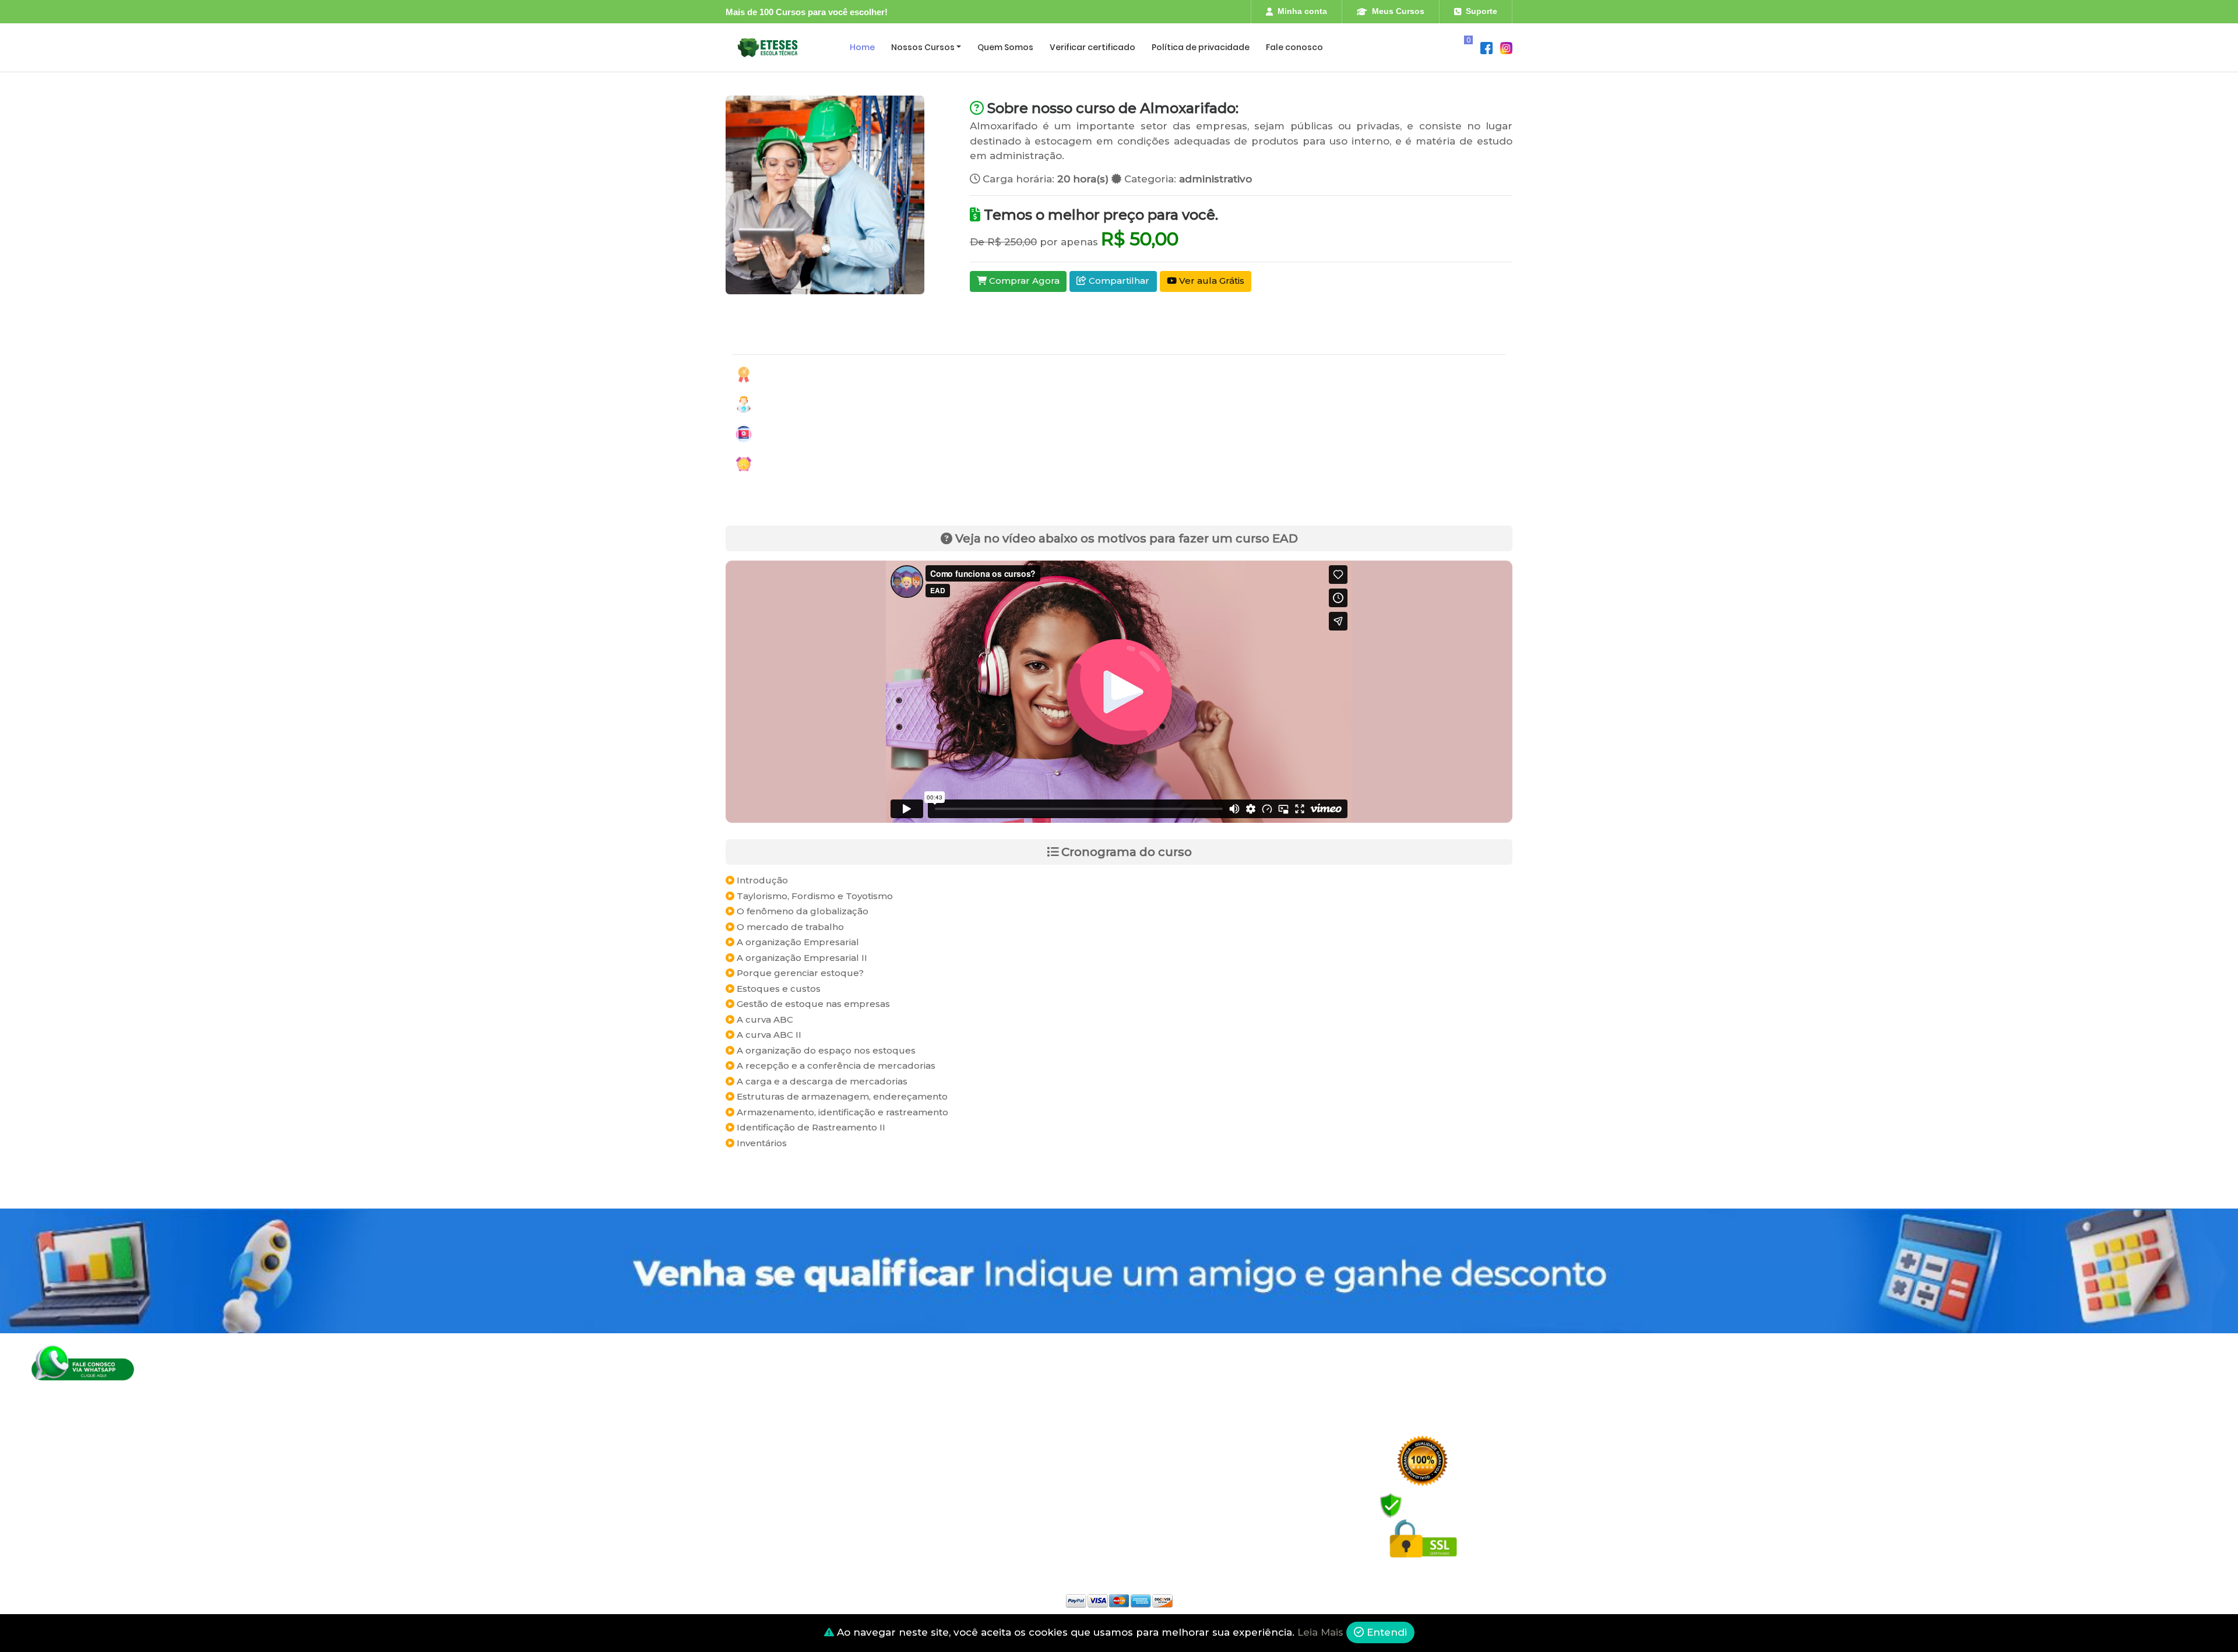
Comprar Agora (1023, 281)
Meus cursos (953, 1436)
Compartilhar (1118, 281)
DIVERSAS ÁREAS (760, 1526)
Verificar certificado (1092, 47)
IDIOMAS (743, 1481)
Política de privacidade (1201, 47)
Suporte (1482, 11)
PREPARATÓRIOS (760, 1504)
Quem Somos (1005, 47)
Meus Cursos (1398, 11)
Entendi (1385, 1632)
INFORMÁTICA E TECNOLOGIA (784, 1458)
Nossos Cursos (923, 47)
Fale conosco (1294, 47)
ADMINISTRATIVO (761, 1436)
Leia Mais (1320, 1632)
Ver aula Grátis (1211, 281)
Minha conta (1302, 11)
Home (862, 47)
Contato (945, 1504)
